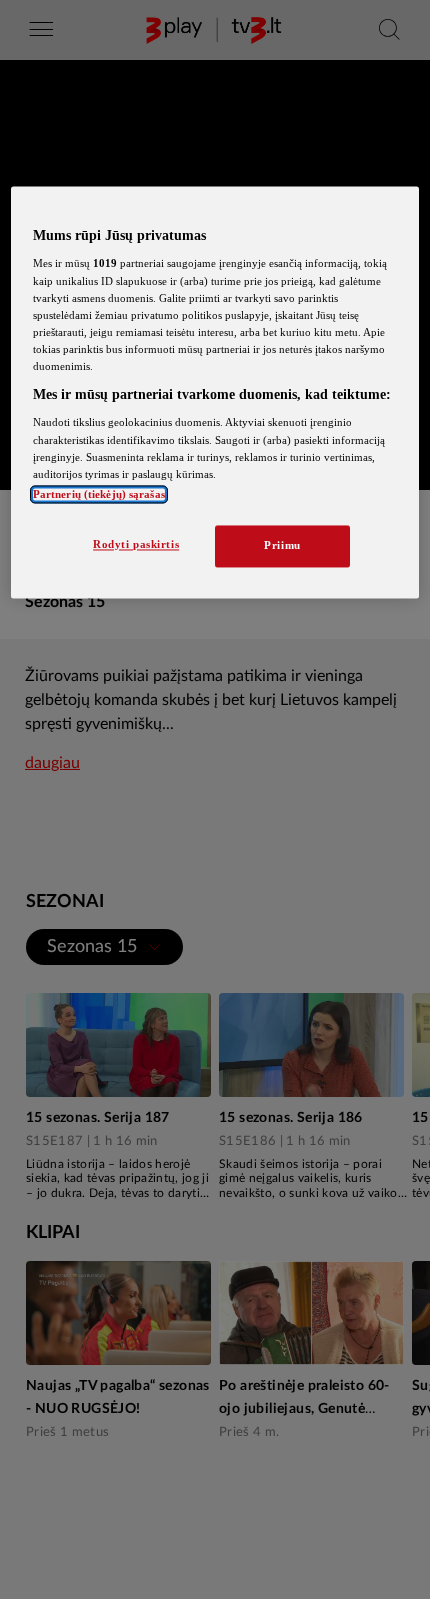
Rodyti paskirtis (136, 544)
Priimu (282, 545)
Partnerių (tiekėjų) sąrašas (99, 494)
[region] (215, 392)
